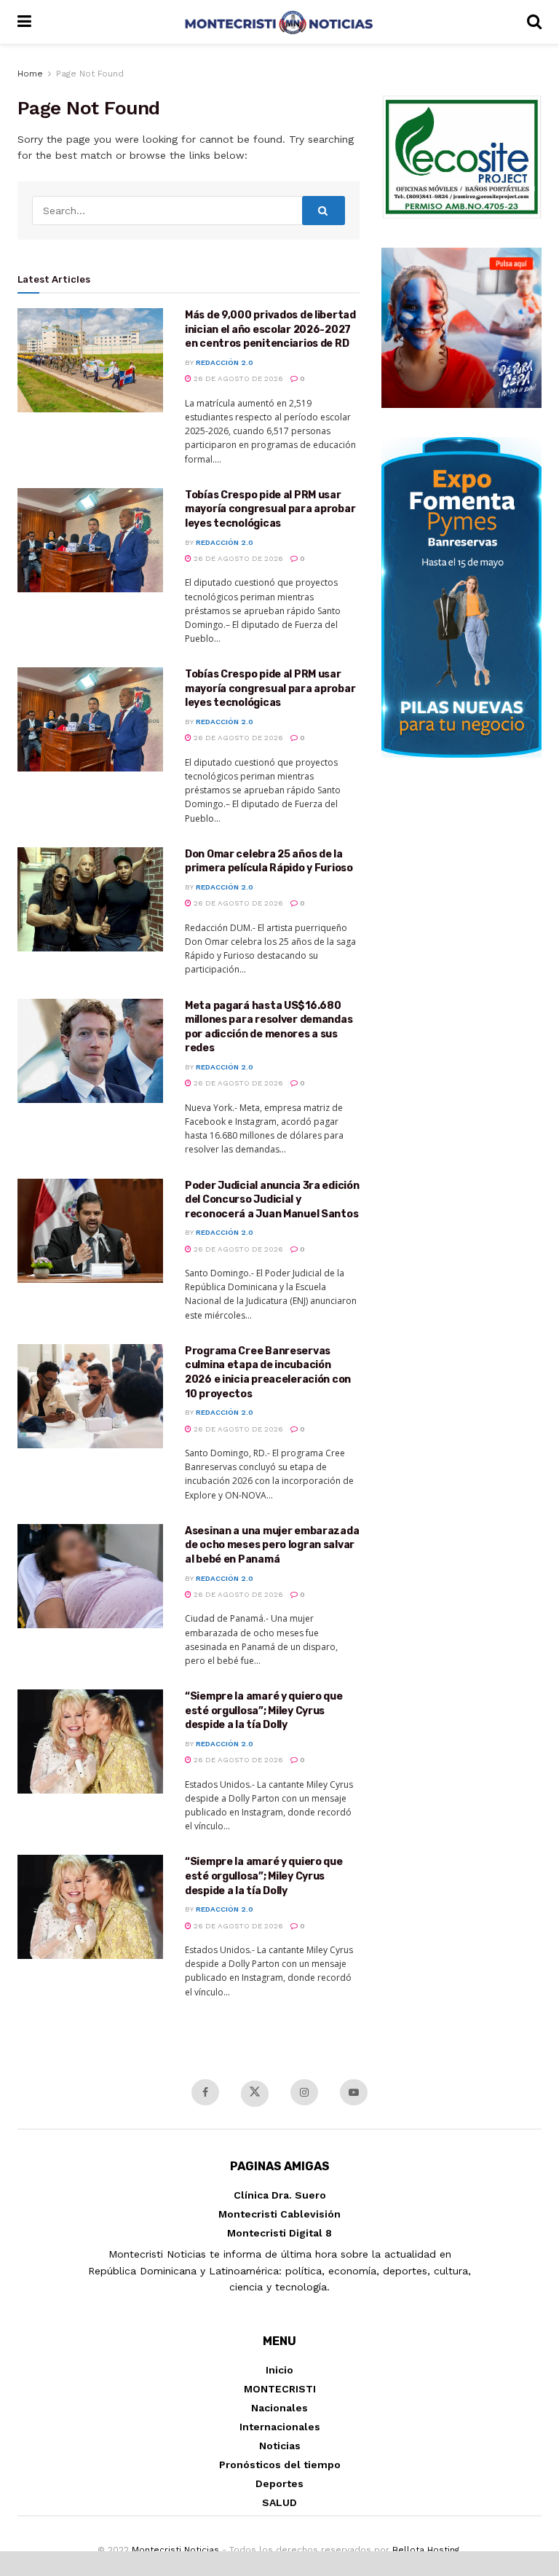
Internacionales (280, 2427)
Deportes (279, 2483)
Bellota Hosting (426, 2550)
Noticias (280, 2446)
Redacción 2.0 (225, 362)
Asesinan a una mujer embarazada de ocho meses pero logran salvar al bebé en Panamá (272, 1545)
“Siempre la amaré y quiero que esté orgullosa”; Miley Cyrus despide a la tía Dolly (264, 1711)
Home (30, 74)
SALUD (279, 2502)
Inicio (279, 2370)
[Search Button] (324, 211)
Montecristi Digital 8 (279, 2233)
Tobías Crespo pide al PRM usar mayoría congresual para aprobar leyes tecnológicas (270, 509)
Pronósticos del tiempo (280, 2465)
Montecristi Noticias (175, 2550)
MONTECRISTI (280, 2389)
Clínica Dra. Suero (280, 2195)
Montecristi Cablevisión (279, 2214)
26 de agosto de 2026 (237, 378)
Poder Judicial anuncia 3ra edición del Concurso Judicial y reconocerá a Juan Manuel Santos (272, 1200)
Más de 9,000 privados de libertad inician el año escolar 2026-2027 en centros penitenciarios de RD (270, 329)
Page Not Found (90, 74)
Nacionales (279, 2408)
